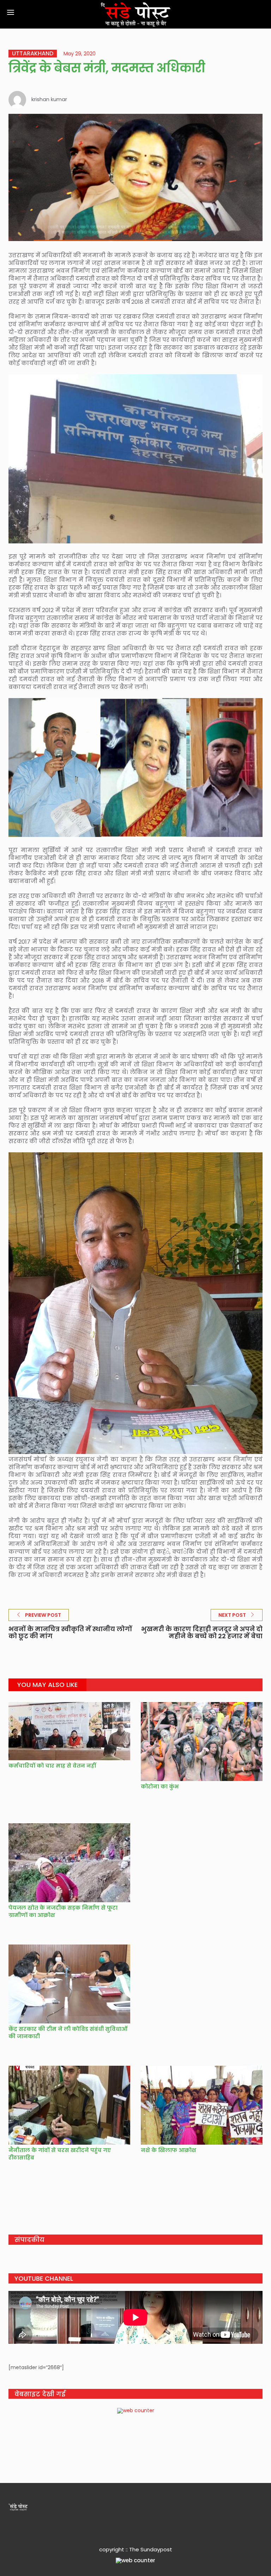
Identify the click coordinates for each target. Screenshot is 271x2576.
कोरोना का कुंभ (160, 1786)
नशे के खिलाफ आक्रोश (168, 2150)
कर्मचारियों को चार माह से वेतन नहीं (52, 1766)
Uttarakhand (33, 54)
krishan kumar (49, 99)
